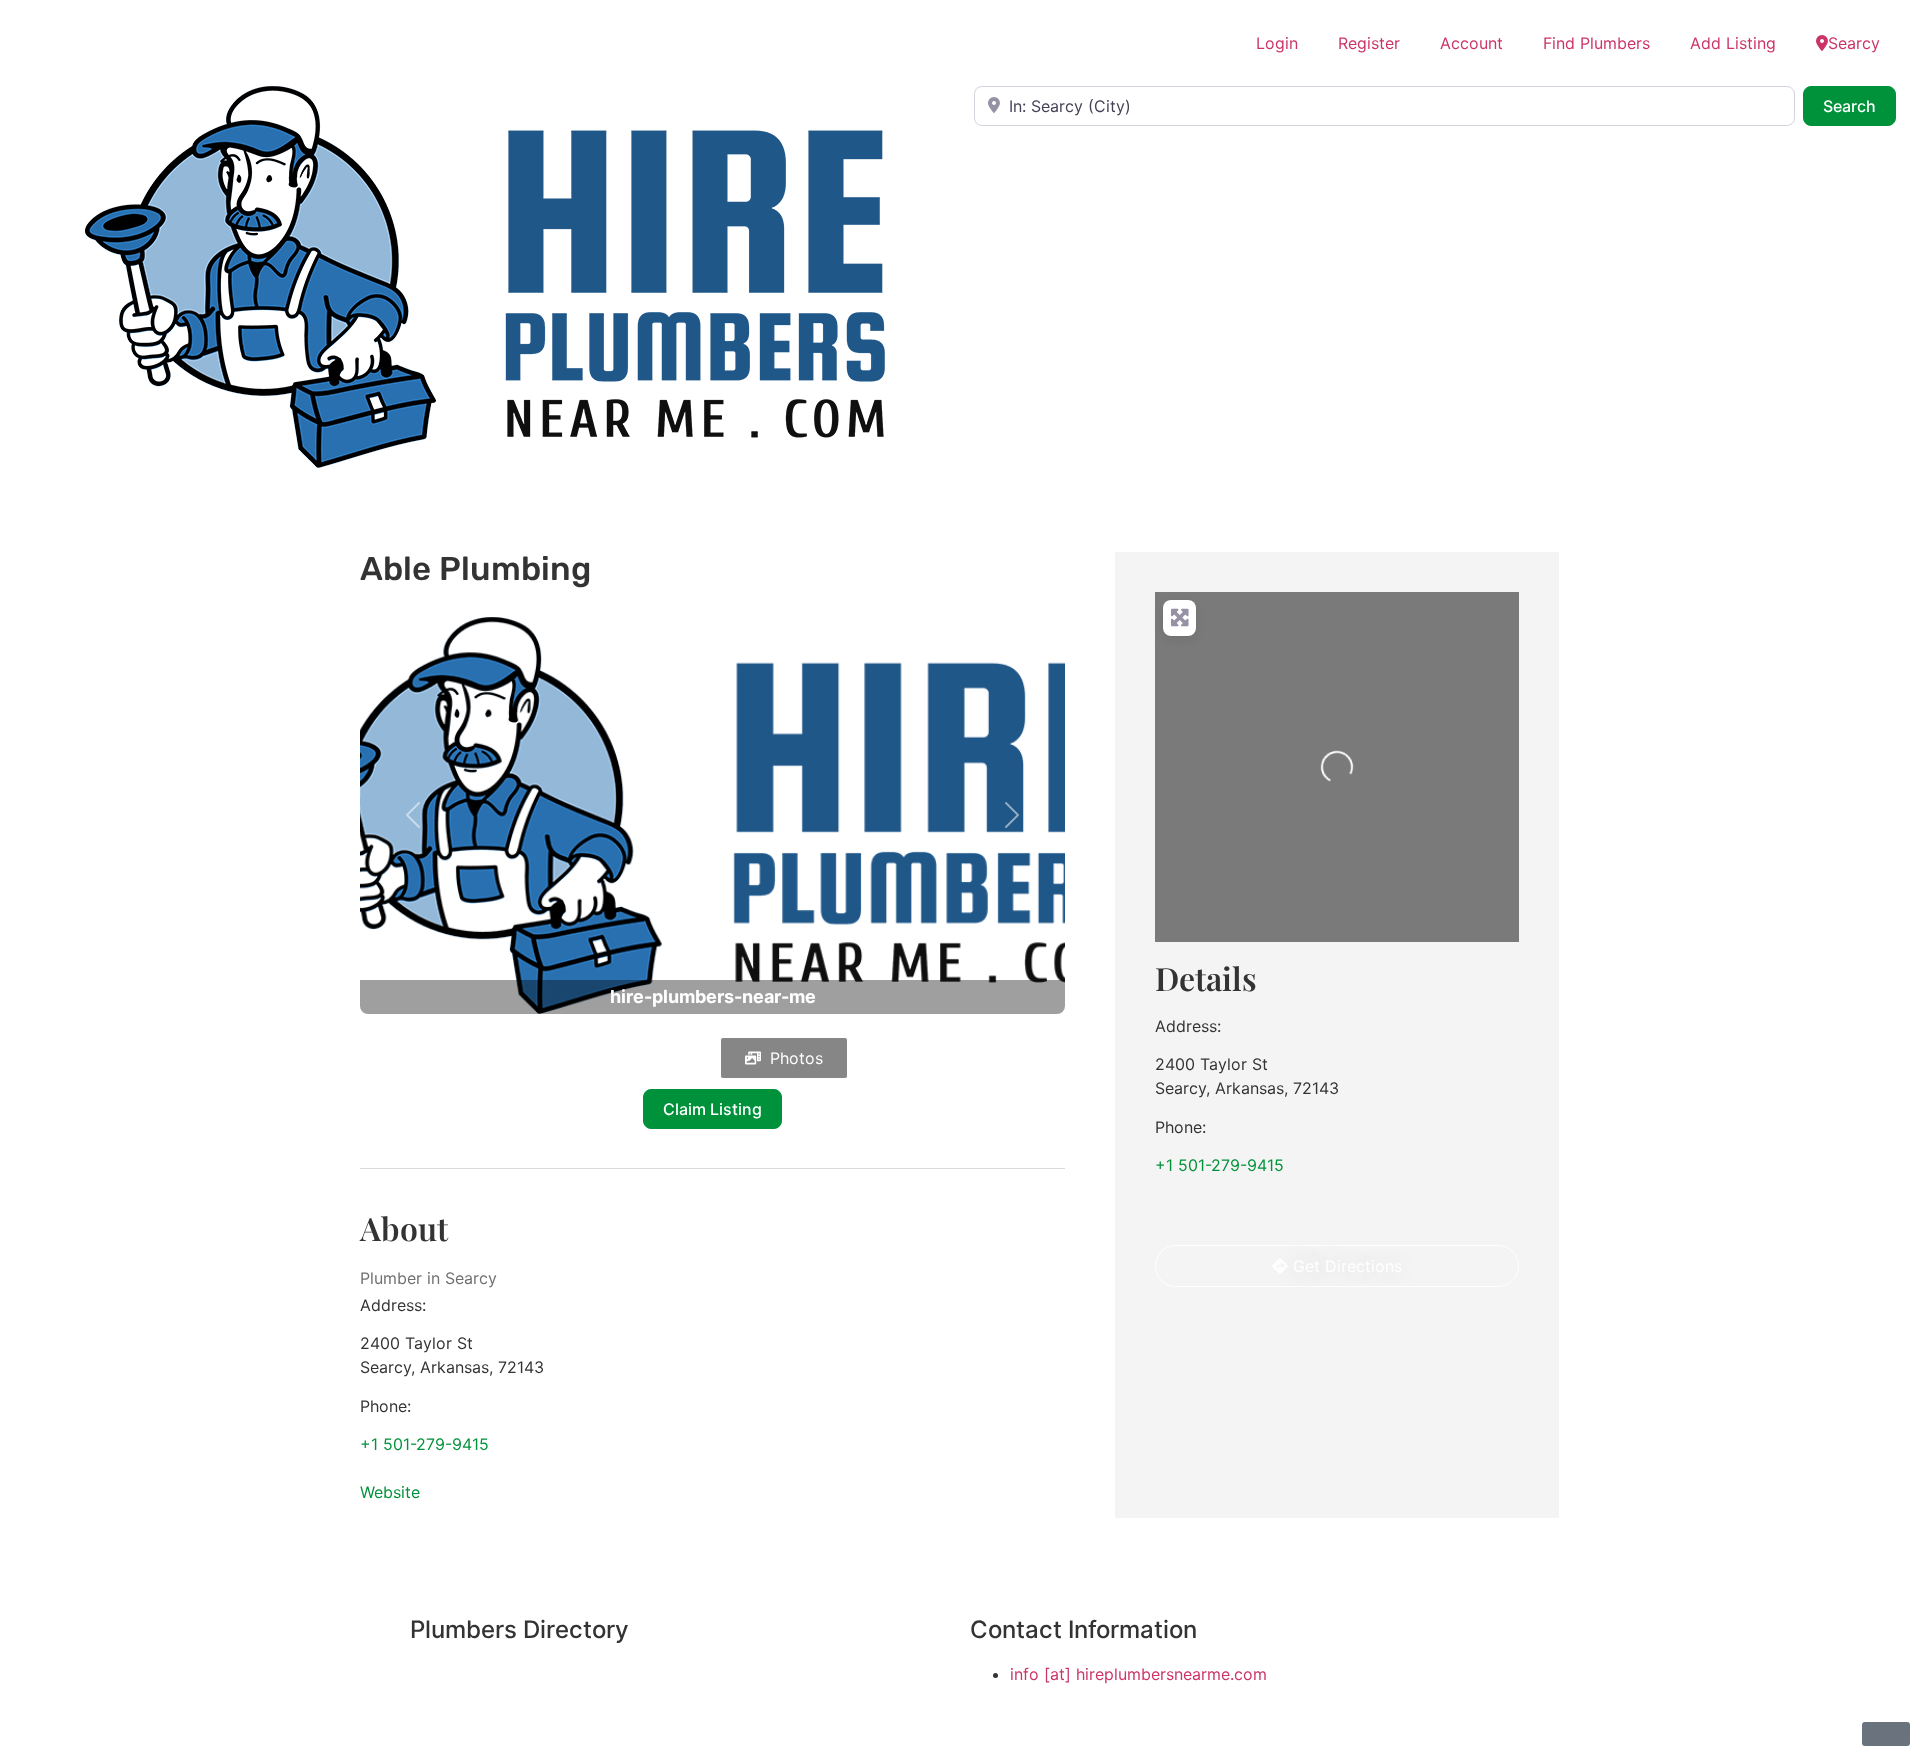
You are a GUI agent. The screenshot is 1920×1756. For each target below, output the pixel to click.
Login (1277, 43)
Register (1369, 43)
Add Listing (1733, 43)
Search (1859, 105)
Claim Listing (712, 1109)
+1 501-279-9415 (424, 1444)
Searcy (1854, 43)
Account (1471, 43)
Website (390, 1492)
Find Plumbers (1596, 43)
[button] (413, 815)
